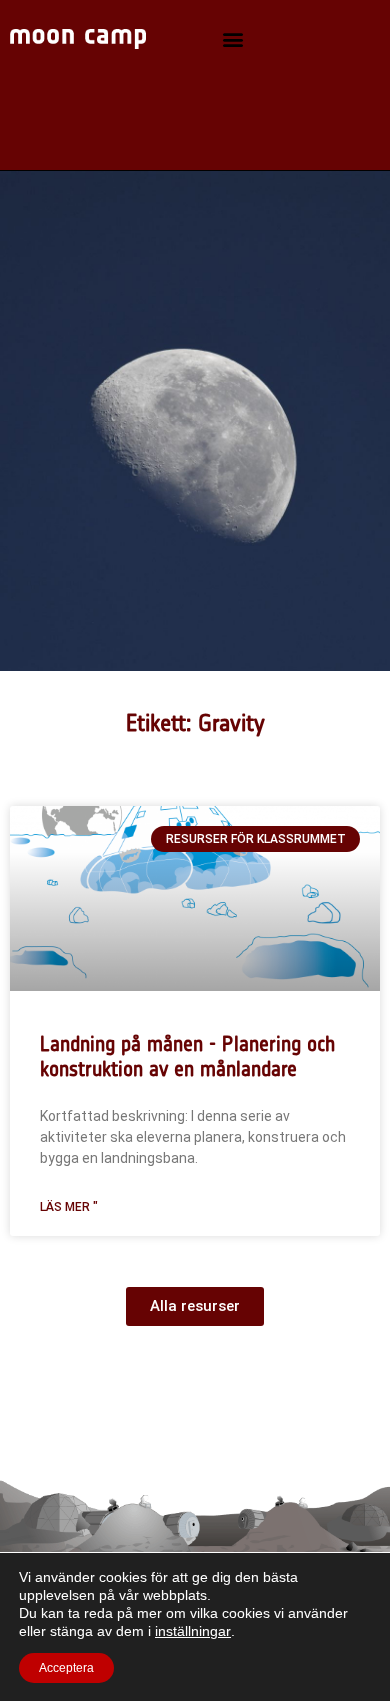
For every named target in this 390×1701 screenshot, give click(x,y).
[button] (233, 38)
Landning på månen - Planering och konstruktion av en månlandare (187, 1056)
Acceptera (66, 1668)
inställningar (193, 1631)
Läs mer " (69, 1207)
